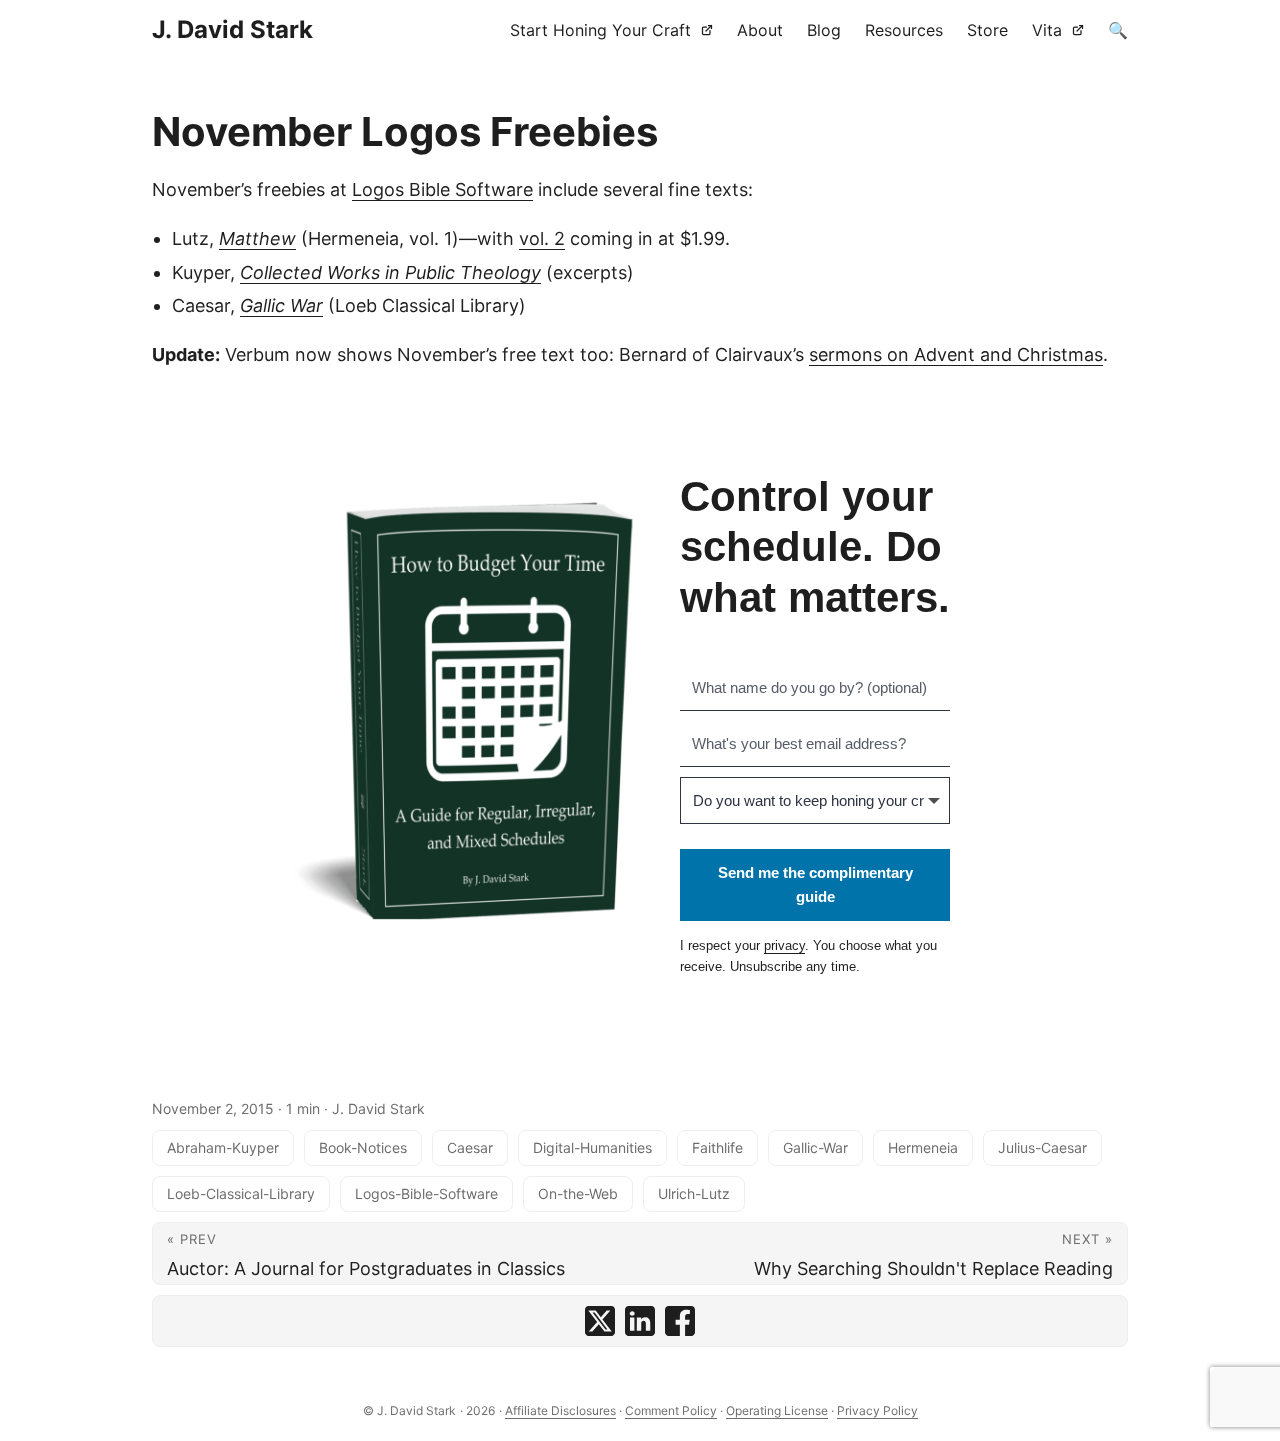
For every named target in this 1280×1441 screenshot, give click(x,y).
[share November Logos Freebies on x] (600, 1321)
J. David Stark (232, 29)
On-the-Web (578, 1193)
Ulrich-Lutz (694, 1193)
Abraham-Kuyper (223, 1147)
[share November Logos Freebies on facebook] (680, 1321)
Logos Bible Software (442, 189)
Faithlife (717, 1147)
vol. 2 (542, 238)
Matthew (257, 238)
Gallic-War (815, 1147)
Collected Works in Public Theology (390, 272)
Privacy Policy (877, 1410)
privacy (784, 945)
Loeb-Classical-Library (241, 1193)
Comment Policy (671, 1410)
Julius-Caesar (1042, 1147)
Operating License (777, 1410)
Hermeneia (923, 1147)
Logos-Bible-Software (426, 1193)
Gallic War (281, 305)
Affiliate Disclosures (560, 1410)
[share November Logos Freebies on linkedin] (640, 1321)
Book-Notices (363, 1147)
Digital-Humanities (592, 1147)
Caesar (470, 1147)
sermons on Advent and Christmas (956, 354)
